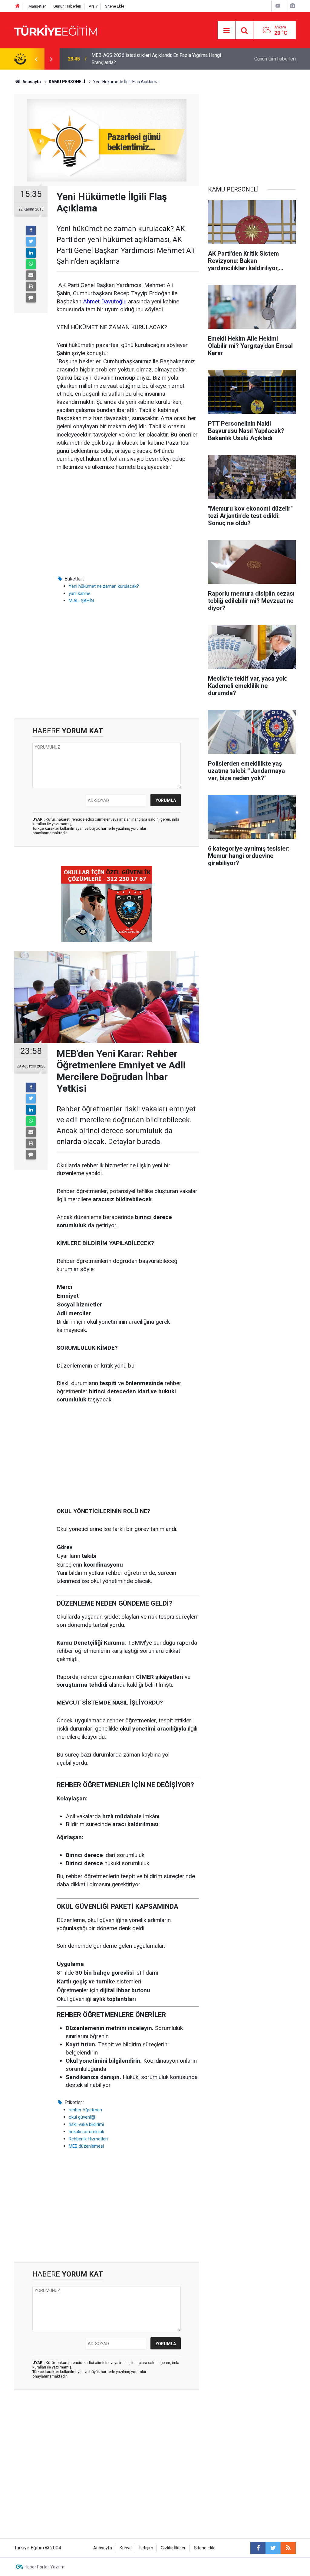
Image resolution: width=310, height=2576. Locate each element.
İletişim (146, 2548)
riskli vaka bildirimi (86, 2124)
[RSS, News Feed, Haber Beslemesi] (288, 2548)
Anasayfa (103, 2548)
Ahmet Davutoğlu (105, 301)
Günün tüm (275, 59)
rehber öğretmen (85, 2110)
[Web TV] (278, 6)
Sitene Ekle (115, 6)
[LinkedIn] (31, 253)
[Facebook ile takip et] (258, 2548)
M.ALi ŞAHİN (81, 601)
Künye (126, 2548)
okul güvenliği (82, 2117)
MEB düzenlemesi (86, 2146)
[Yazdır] (31, 286)
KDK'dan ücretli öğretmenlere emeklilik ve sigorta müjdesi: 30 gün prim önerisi (156, 59)
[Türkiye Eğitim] (56, 30)
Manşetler (37, 6)
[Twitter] (31, 242)
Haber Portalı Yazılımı (45, 2567)
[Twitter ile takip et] (273, 2548)
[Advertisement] (128, 523)
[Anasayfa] (18, 6)
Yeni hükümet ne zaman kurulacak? (104, 586)
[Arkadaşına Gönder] (31, 275)
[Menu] (226, 31)
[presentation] (36, 59)
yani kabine (80, 593)
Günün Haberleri (67, 6)
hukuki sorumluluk (86, 2132)
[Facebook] (31, 230)
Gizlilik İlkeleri (174, 2548)
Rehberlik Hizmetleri (88, 2139)
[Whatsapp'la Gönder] (31, 264)
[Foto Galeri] (292, 6)
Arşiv (93, 6)
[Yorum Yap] (31, 298)
